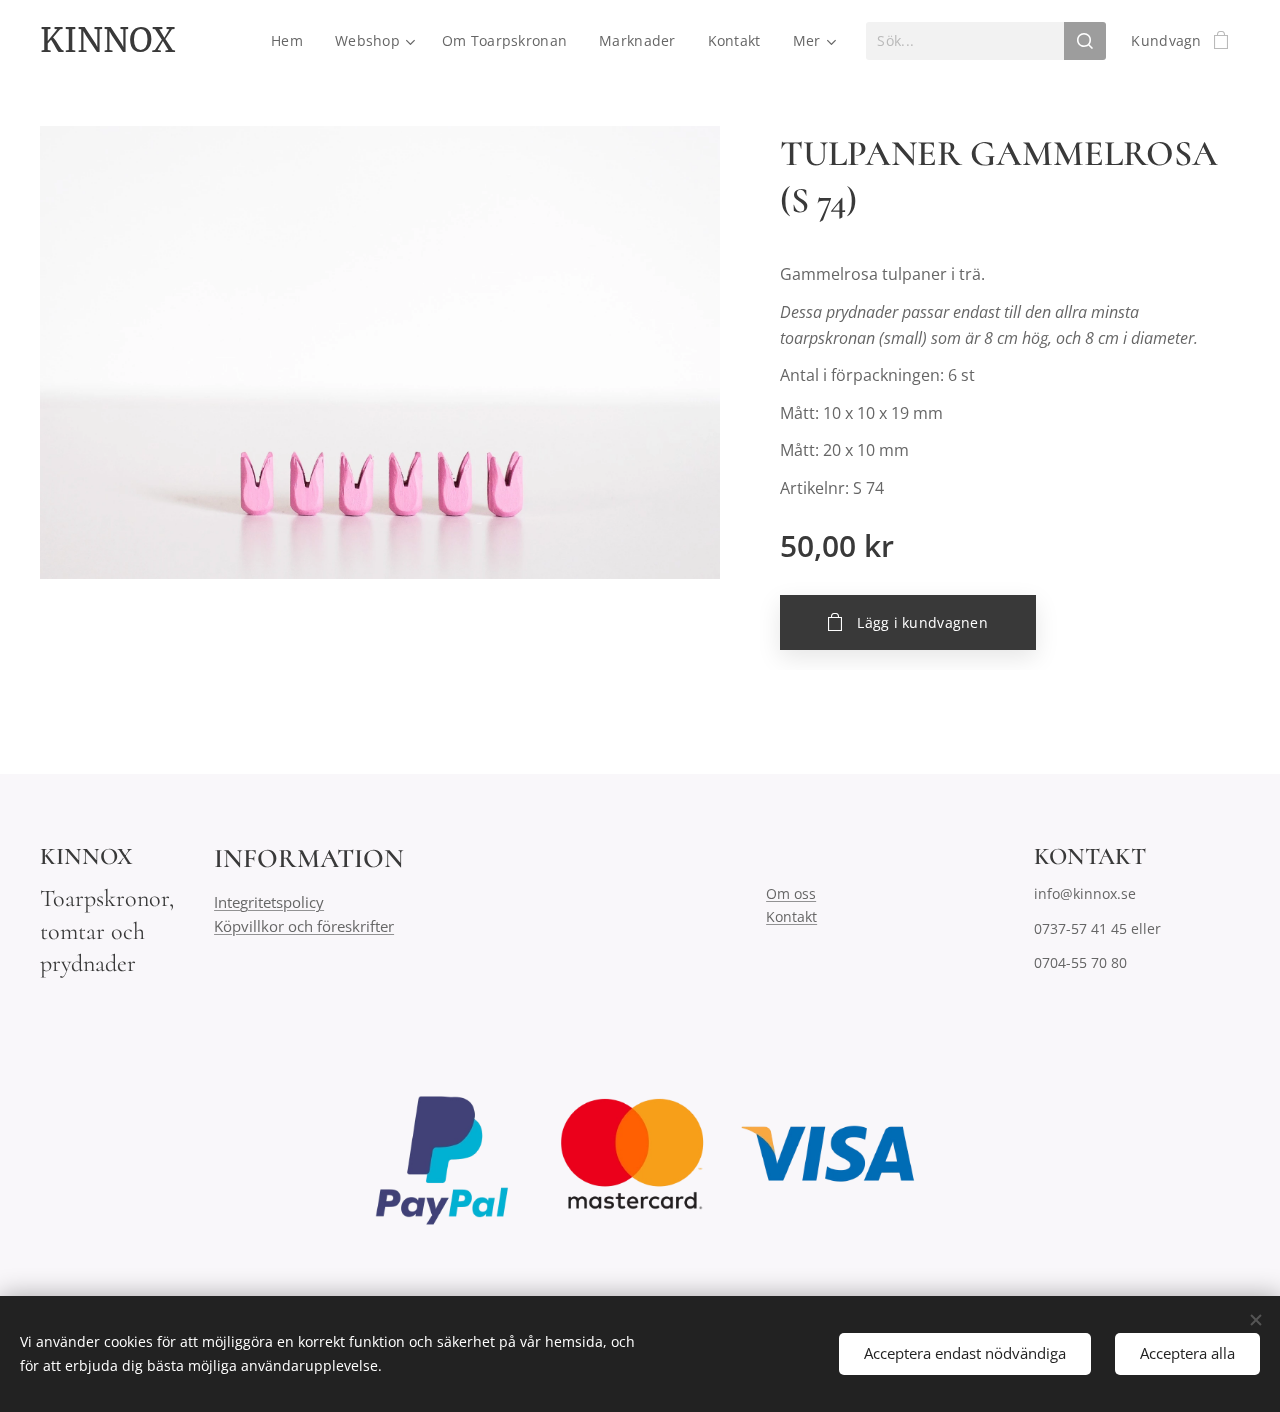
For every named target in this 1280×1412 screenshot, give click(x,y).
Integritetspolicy (269, 902)
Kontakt (791, 916)
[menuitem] (292, 41)
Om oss (791, 893)
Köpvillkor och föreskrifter (304, 926)
